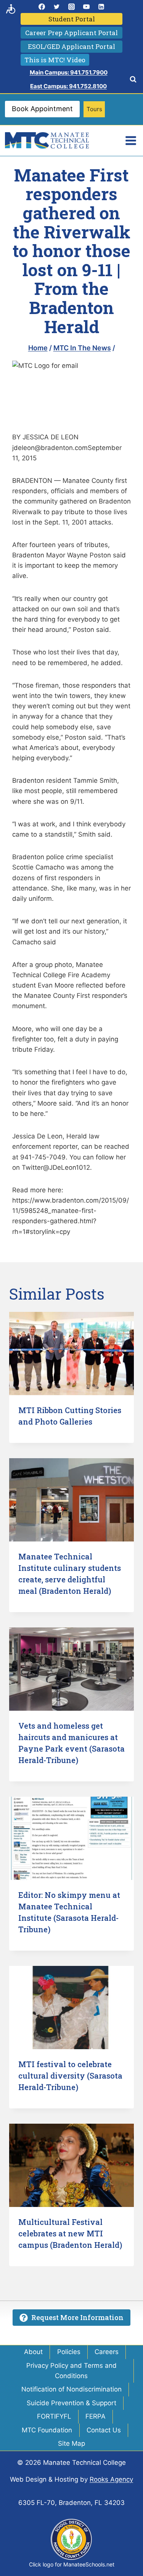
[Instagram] (72, 6)
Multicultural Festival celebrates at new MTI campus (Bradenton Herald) (70, 2233)
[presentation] (71, 1354)
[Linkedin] (101, 6)
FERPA (96, 2416)
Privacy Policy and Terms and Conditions (71, 2371)
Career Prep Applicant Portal (71, 33)
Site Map (71, 2443)
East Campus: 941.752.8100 (68, 86)
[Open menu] (131, 140)
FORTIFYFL (54, 2416)
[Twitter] (56, 6)
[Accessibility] (11, 9)
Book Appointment (42, 109)
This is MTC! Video (55, 60)
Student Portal (72, 19)
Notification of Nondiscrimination (71, 2389)
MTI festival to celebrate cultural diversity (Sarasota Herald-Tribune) (70, 2076)
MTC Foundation (47, 2430)
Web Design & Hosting (44, 2479)
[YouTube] (87, 6)
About (33, 2352)
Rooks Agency (111, 2479)
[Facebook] (42, 6)
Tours (94, 109)
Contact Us (104, 2430)
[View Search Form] (133, 79)
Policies (69, 2352)
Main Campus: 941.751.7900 (69, 72)
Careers (107, 2352)
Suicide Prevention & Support (71, 2403)
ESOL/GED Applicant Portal (71, 46)
